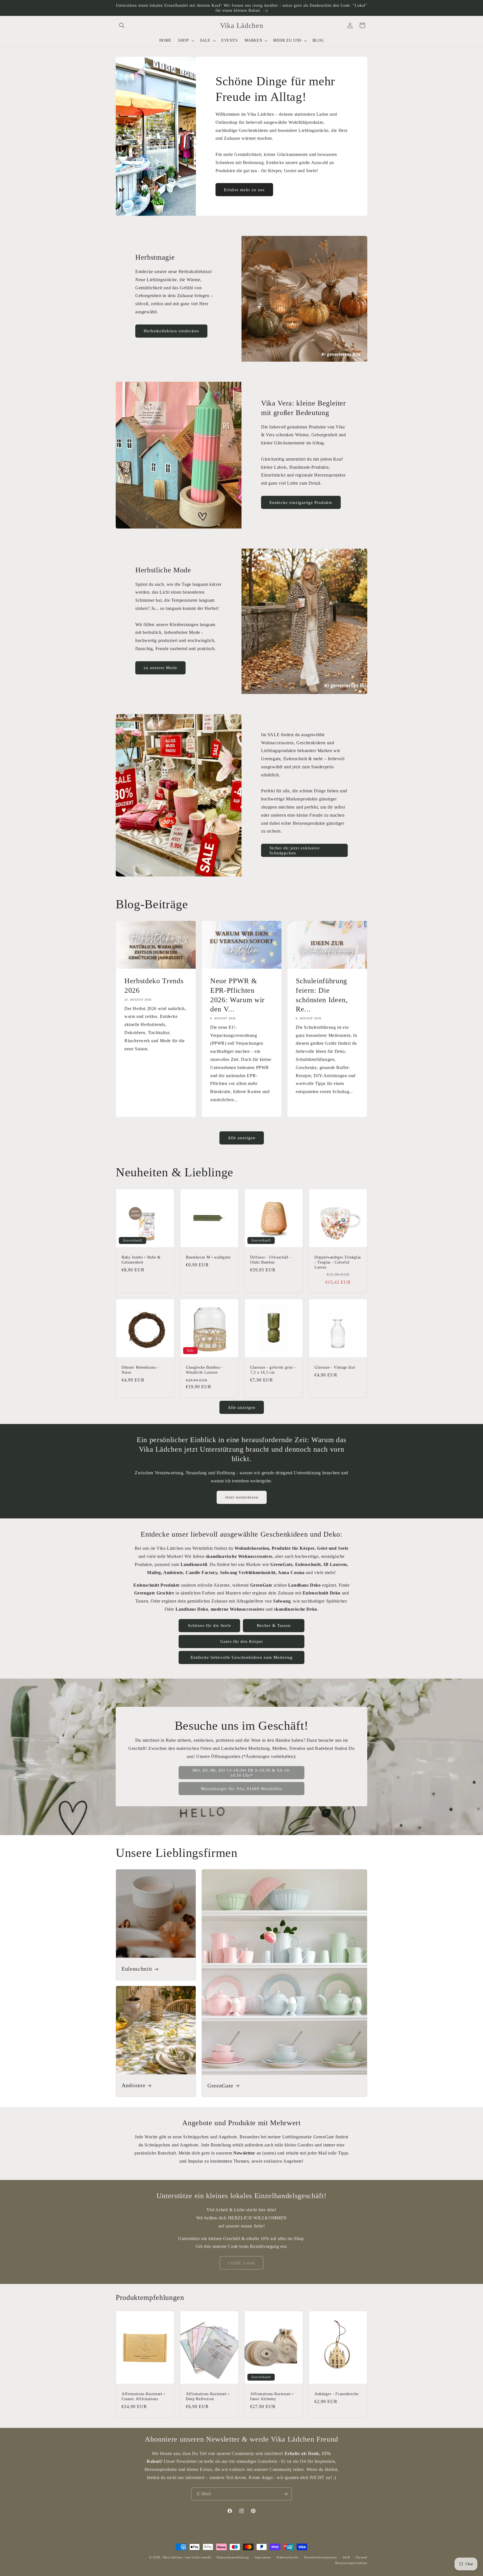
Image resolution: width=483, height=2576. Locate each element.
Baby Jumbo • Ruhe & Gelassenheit (141, 1260)
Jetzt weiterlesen (242, 1497)
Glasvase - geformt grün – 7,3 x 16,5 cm (273, 1370)
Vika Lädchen (172, 2557)
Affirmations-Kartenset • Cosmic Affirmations (143, 2396)
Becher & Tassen (274, 1625)
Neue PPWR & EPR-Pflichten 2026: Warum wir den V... (237, 995)
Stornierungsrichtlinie (351, 2563)
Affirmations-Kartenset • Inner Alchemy (272, 2396)
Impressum (263, 2557)
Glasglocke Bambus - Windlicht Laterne (204, 1370)
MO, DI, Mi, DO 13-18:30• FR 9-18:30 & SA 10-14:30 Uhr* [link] (242, 1773)
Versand (361, 2557)
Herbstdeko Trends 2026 (154, 986)
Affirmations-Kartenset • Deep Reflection (208, 2396)
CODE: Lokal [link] (241, 2263)
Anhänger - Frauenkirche (336, 2394)
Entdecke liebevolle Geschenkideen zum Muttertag (242, 1657)
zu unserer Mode (160, 668)
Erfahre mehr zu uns (244, 190)
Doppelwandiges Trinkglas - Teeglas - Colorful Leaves (338, 1262)
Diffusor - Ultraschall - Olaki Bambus (271, 1260)
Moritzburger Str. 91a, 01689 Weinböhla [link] (241, 1789)
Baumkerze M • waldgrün (208, 1257)
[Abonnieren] (285, 2494)
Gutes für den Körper (242, 1641)
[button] (122, 25)
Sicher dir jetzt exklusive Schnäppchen (295, 850)
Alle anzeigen (242, 1138)
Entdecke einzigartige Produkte (301, 503)
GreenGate (220, 2086)
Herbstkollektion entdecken (171, 331)
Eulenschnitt (137, 1969)
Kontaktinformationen (321, 2557)
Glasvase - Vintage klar (335, 1367)
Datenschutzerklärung (233, 2557)
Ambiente (133, 2086)
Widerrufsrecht (287, 2557)
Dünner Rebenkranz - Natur (140, 1370)
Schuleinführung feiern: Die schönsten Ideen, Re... (322, 995)
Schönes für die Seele (209, 1625)
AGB (346, 2557)
